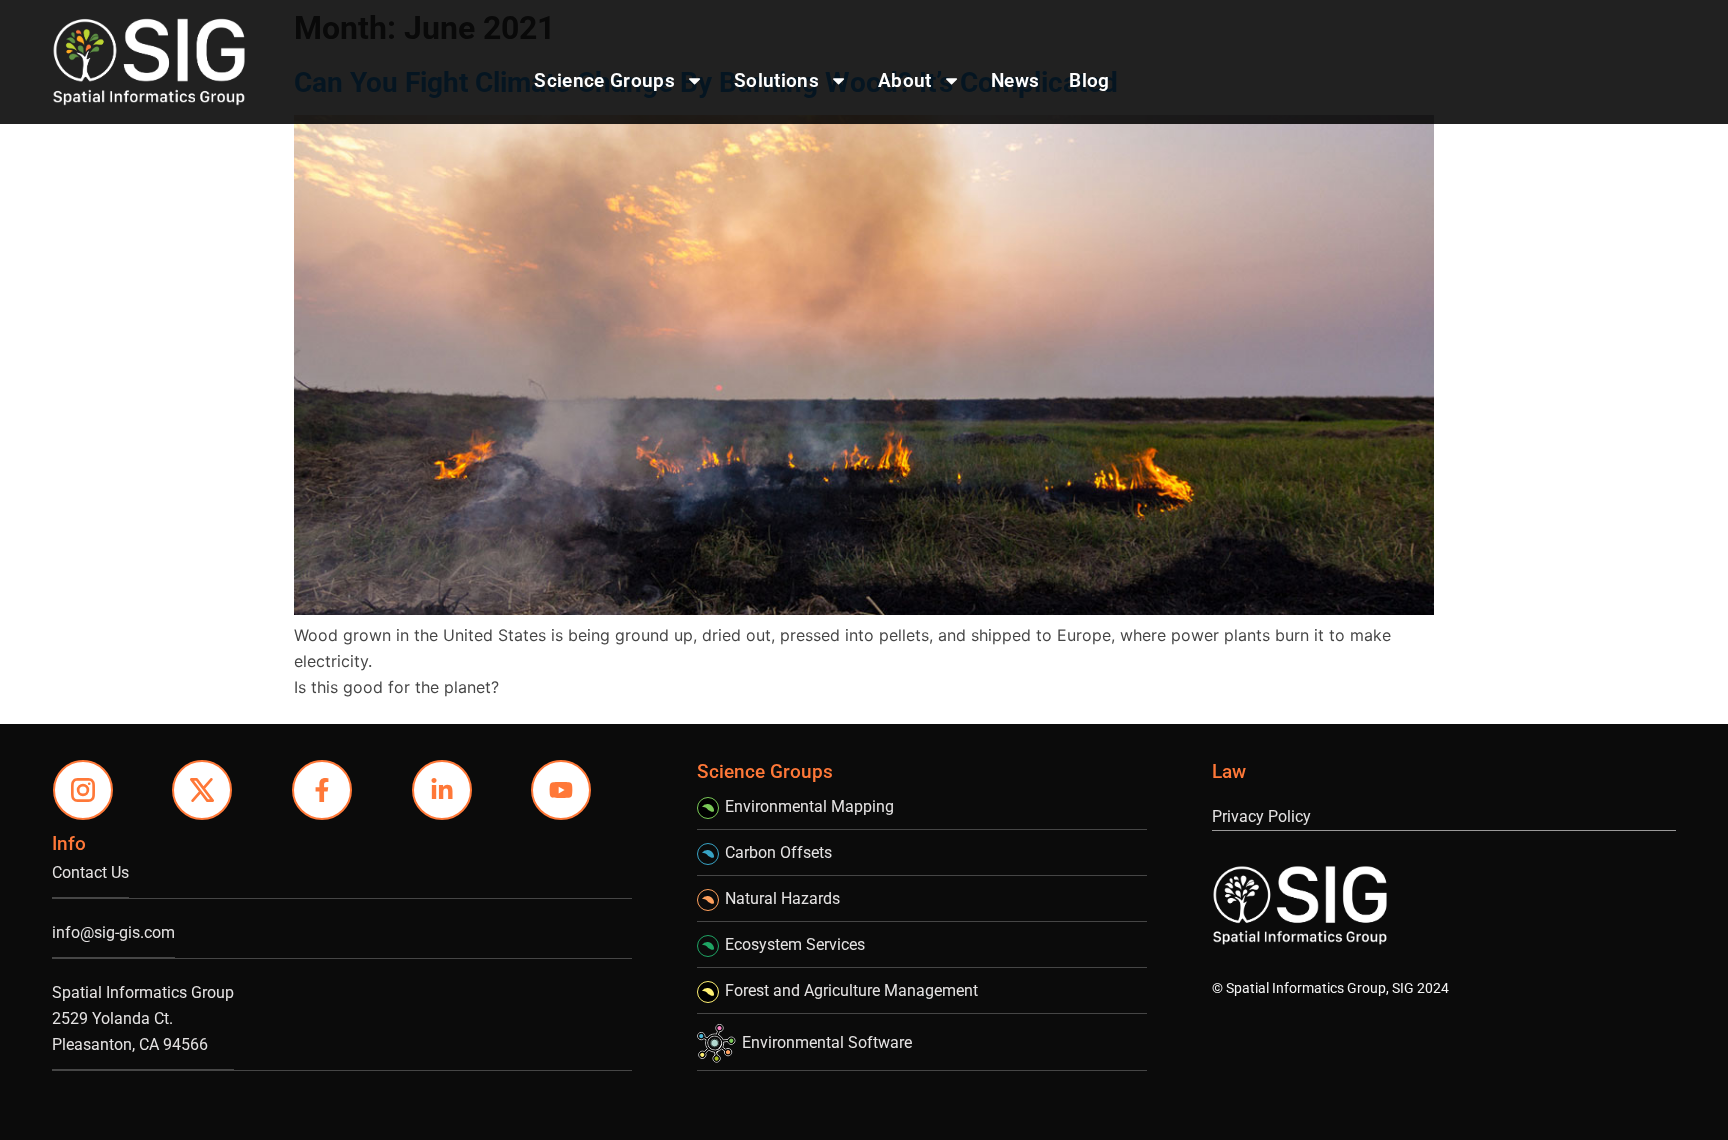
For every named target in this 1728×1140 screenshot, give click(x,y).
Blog (1089, 80)
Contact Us (90, 872)
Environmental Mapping (809, 806)
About (905, 80)
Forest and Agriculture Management (851, 990)
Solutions (776, 80)
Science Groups (604, 80)
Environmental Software (827, 1042)
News (1015, 80)
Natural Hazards (782, 898)
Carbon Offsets (778, 852)
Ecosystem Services (795, 944)
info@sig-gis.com (113, 932)
